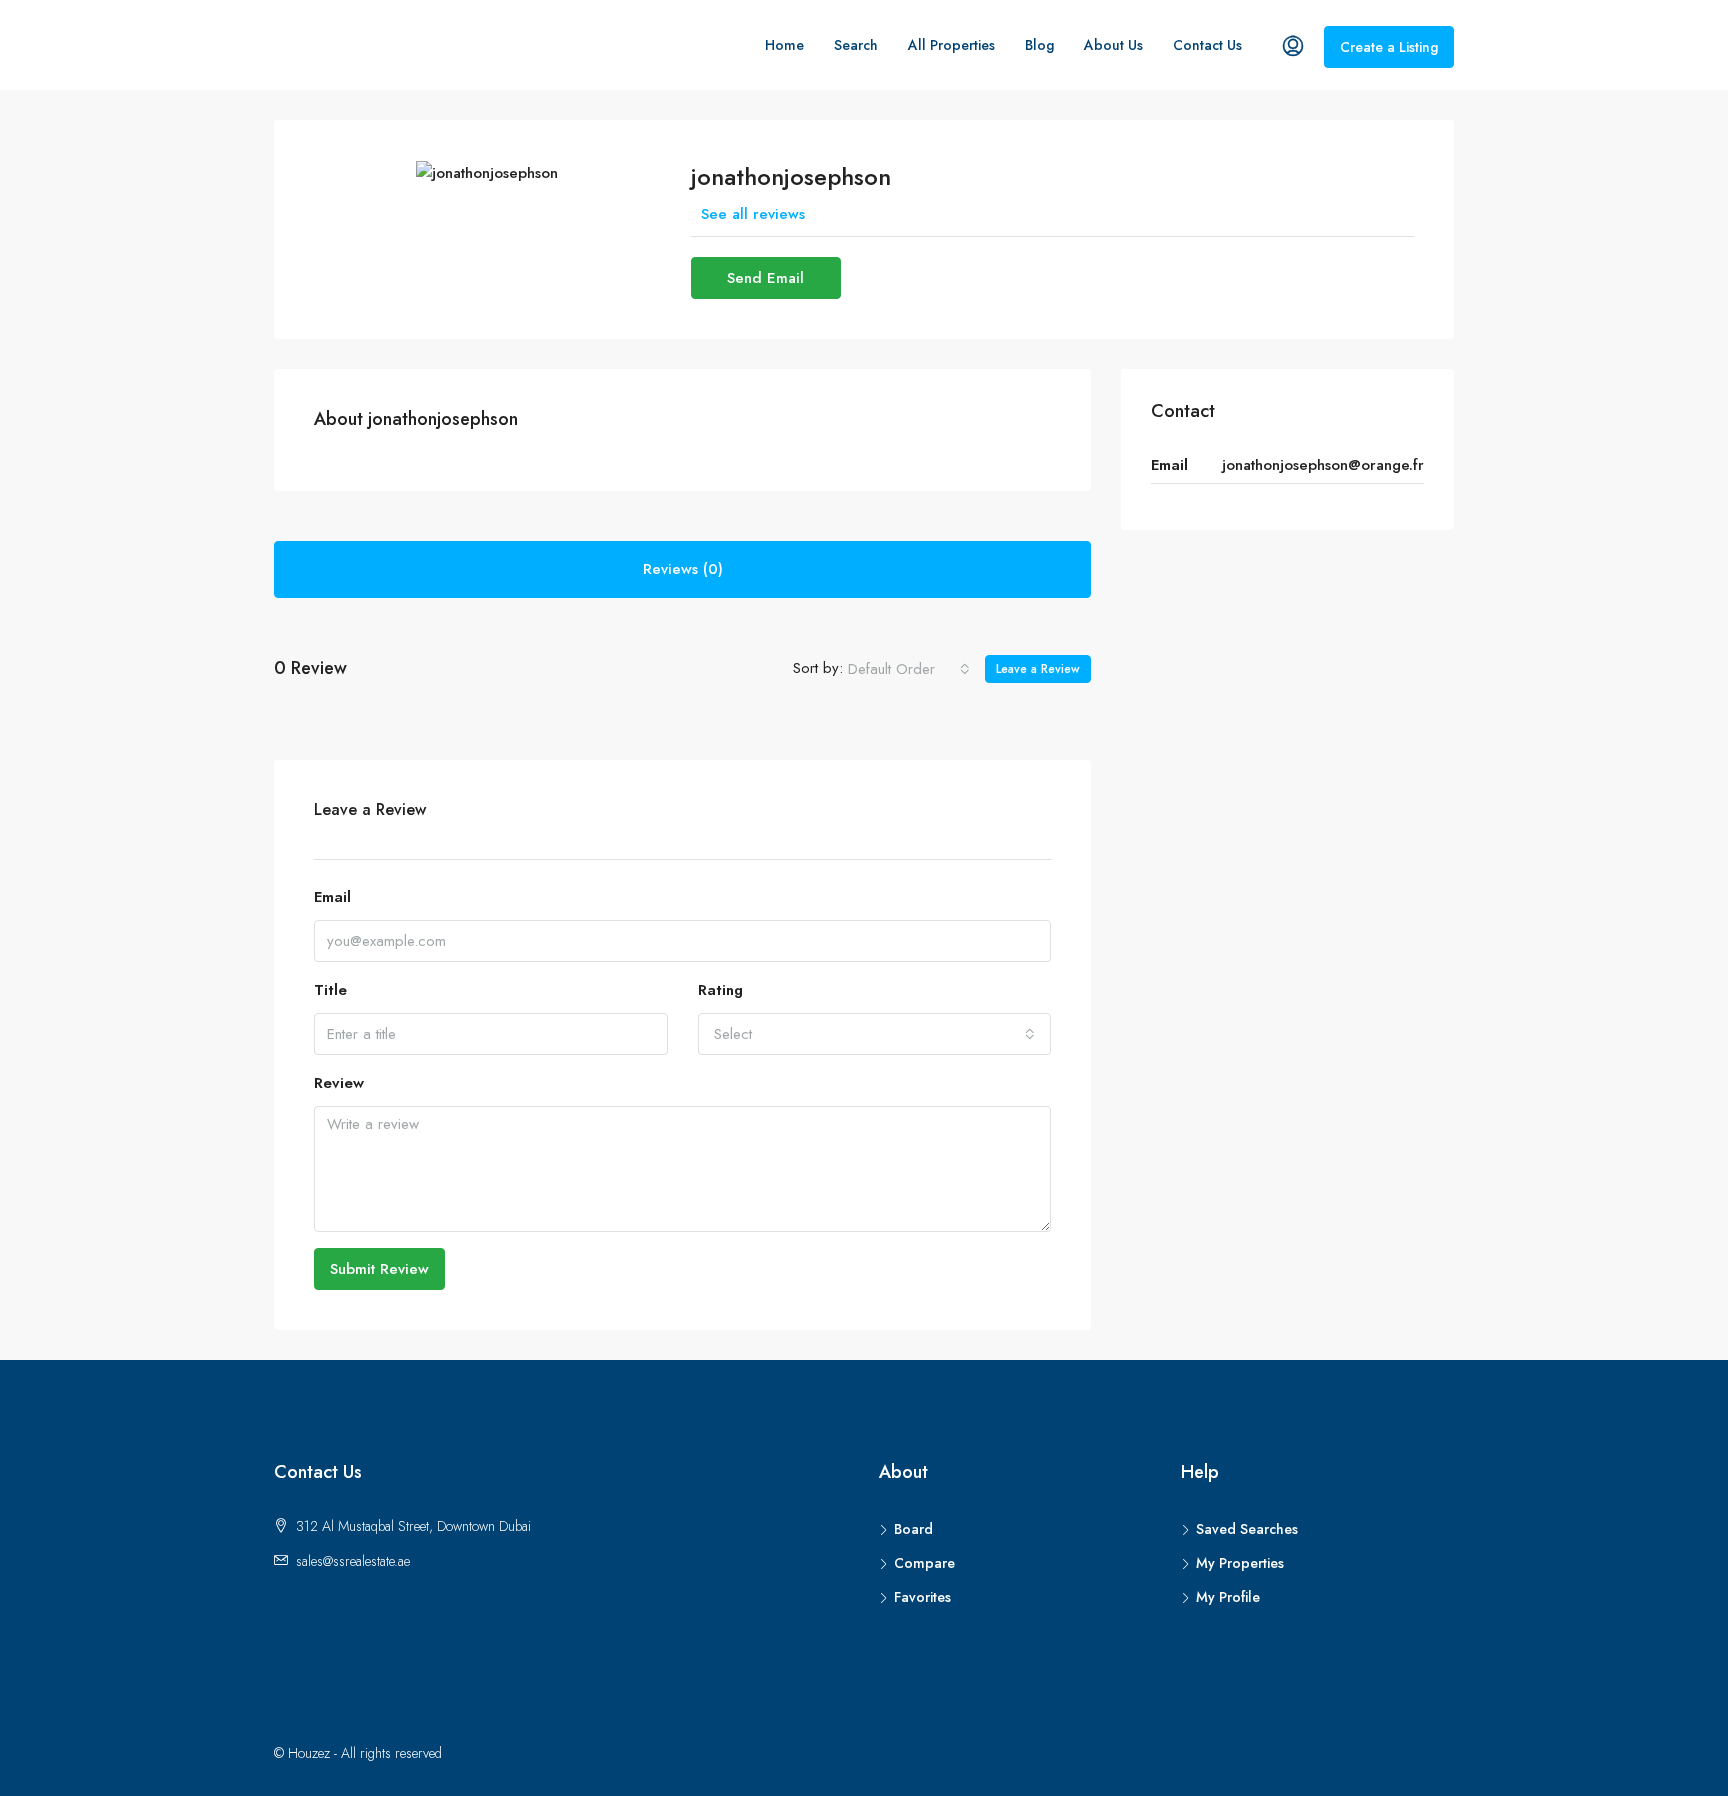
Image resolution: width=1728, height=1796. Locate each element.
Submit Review (379, 1269)
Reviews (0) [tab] (683, 569)
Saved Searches (1247, 1529)
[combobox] (909, 669)
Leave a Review (1038, 669)
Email (332, 897)
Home (784, 45)
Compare (924, 1563)
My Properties (1240, 1563)
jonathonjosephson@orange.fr (1323, 465)
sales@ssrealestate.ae (353, 1561)
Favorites (922, 1597)
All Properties (951, 45)
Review (339, 1083)
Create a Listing (1389, 47)
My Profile (1228, 1597)
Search (856, 45)
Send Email (765, 278)
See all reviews (753, 214)
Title (330, 990)
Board (913, 1529)
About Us (1113, 45)
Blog (1039, 45)
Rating (720, 990)
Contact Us (1207, 45)
